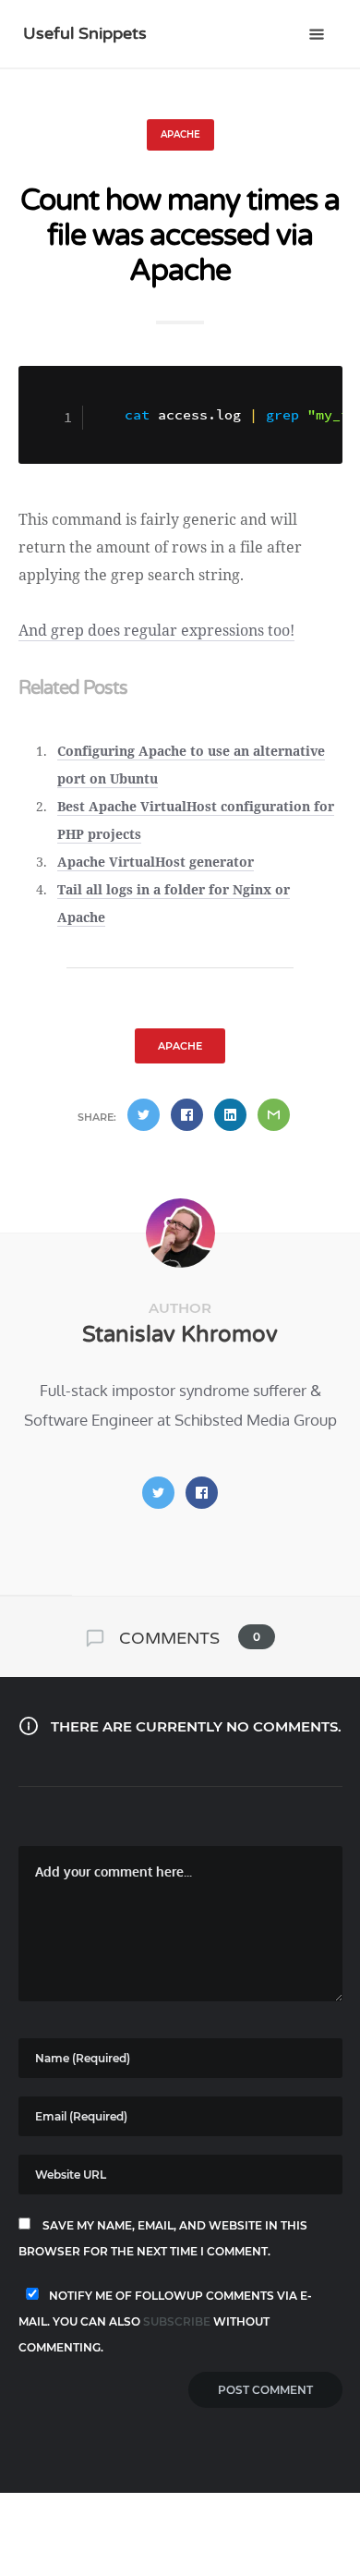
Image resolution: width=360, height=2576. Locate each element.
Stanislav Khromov (180, 1335)
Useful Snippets (85, 33)
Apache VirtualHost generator (156, 862)
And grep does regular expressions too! (156, 630)
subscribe (177, 2321)
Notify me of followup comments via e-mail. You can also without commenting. (165, 2321)
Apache (180, 134)
